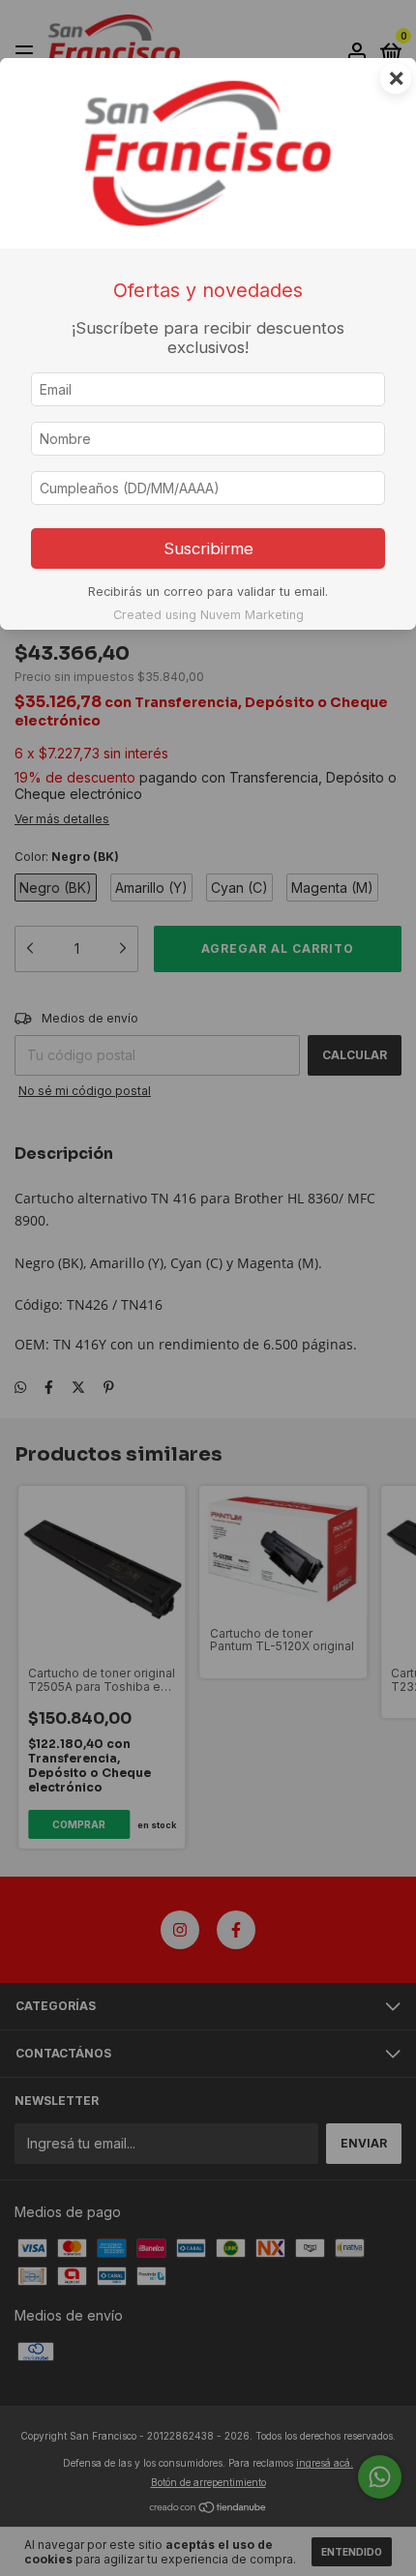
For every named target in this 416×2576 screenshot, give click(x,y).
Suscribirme (208, 548)
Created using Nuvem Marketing (208, 615)
